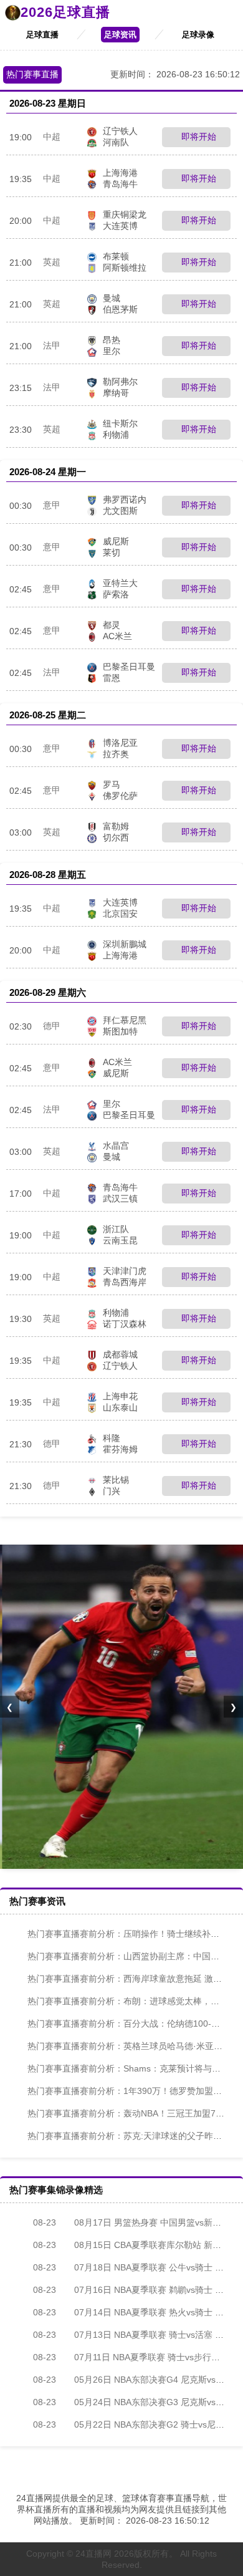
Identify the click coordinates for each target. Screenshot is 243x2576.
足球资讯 (120, 35)
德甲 (52, 1026)
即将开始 (198, 137)
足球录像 (198, 35)
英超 (52, 262)
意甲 (52, 505)
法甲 (52, 345)
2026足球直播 (65, 12)
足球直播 (42, 35)
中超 (52, 137)
